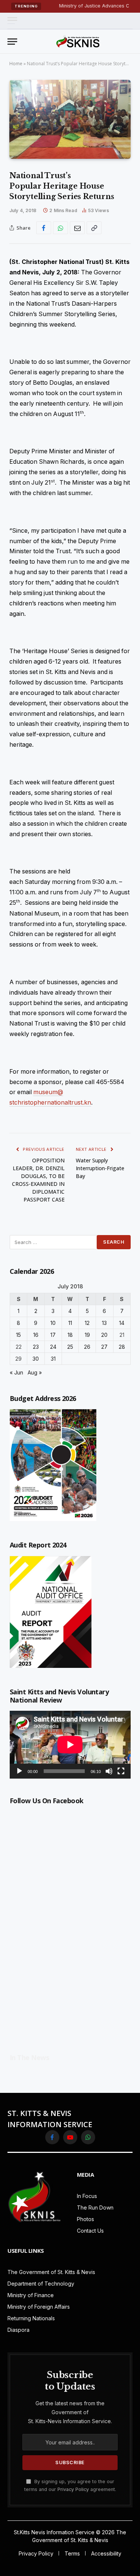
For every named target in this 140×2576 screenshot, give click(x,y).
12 (87, 1323)
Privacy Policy (73, 2489)
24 (53, 1347)
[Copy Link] (94, 228)
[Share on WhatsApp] (60, 228)
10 (53, 1323)
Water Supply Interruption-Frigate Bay (100, 1168)
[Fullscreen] (121, 1771)
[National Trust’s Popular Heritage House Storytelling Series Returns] (70, 119)
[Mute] (109, 1771)
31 (53, 1359)
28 (122, 1347)
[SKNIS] (78, 41)
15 (18, 1335)
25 (70, 1347)
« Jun (16, 1372)
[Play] (19, 1771)
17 (53, 1335)
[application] (70, 1745)
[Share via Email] (77, 228)
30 (36, 1359)
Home (16, 64)
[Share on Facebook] (44, 228)
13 (104, 1323)
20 (104, 1335)
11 (70, 1323)
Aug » (35, 1372)
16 (36, 1335)
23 (36, 1347)
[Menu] (12, 21)
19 (87, 1335)
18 (70, 1335)
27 (104, 1347)
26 (87, 1347)
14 (122, 1323)
